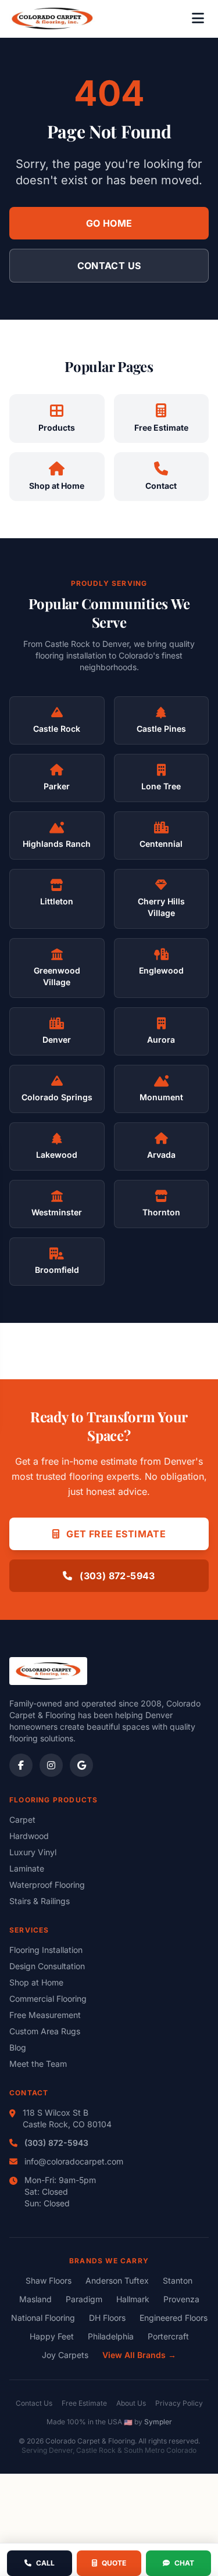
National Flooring (43, 2318)
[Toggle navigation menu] (198, 19)
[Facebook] (21, 1765)
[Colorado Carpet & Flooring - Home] (52, 19)
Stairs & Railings (40, 1901)
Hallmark (133, 2299)
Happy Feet (52, 2336)
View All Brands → (139, 2355)
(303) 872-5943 (116, 1576)
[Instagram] (51, 1765)
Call (45, 2563)
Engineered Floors (174, 2318)
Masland (35, 2299)
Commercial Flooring (48, 1999)
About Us (131, 2403)
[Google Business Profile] (81, 1765)
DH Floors (107, 2318)
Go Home (109, 223)
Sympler (158, 2422)
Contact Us (109, 266)
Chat (184, 2563)
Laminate (27, 1868)
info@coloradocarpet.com (74, 2161)
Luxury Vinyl (33, 1852)
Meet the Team (38, 2064)
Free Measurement (45, 2015)
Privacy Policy (179, 2403)
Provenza (181, 2299)
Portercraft (168, 2336)
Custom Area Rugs (45, 2031)
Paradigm (84, 2299)
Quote (114, 2563)
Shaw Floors (49, 2280)
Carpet (22, 1820)
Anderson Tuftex (117, 2280)
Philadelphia (111, 2336)
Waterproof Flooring (47, 1885)
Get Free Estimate (115, 1534)
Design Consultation (47, 1966)
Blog (18, 2047)
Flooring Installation (46, 1950)
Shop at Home (36, 1982)
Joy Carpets (65, 2355)
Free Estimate (84, 2403)
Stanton (178, 2280)
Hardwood (29, 1836)
